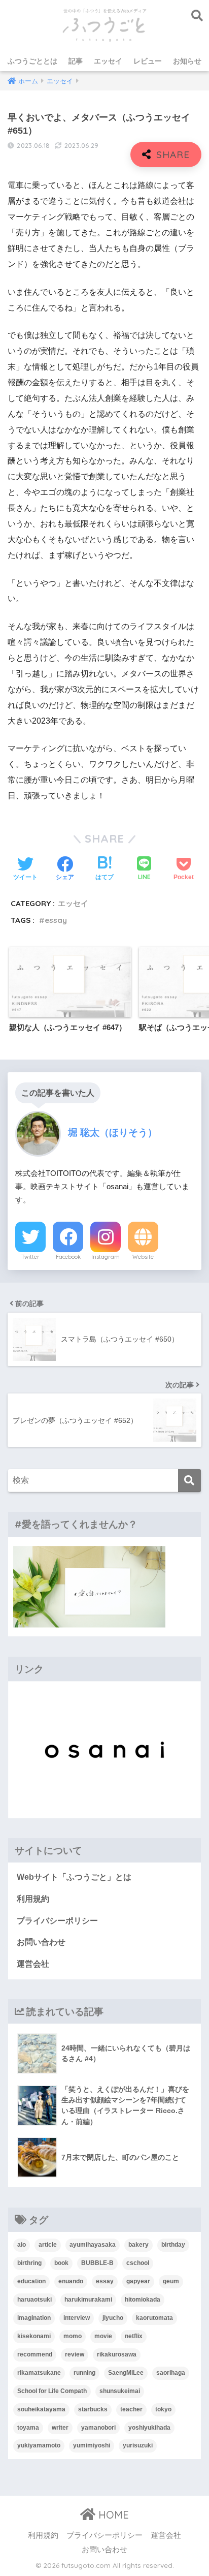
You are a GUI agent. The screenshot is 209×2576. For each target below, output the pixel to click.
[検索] (189, 1481)
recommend (35, 2354)
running (84, 2373)
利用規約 (33, 1899)
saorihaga (171, 2373)
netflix (134, 2336)
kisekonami (34, 2336)
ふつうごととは (32, 61)
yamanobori (98, 2428)
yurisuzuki (138, 2445)
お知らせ (187, 61)
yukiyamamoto (39, 2445)
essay (56, 920)
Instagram (106, 1257)
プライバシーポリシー (57, 1921)
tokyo (163, 2409)
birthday (173, 2245)
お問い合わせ (41, 1942)
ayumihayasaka (93, 2245)
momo (73, 2336)
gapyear (138, 2281)
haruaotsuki (34, 2300)
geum (171, 2281)
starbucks (93, 2409)
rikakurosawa (117, 2354)
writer (60, 2428)
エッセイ (108, 61)
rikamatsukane (39, 2373)
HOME (112, 2515)
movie (103, 2336)
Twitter (30, 1257)
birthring (29, 2263)
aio (22, 2245)
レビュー (148, 61)
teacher (131, 2409)
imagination (34, 2318)
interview (77, 2318)
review (75, 2354)
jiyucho (113, 2318)
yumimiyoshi (92, 2445)
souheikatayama (41, 2409)
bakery (138, 2245)
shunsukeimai (120, 2391)
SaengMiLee (126, 2373)
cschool (138, 2263)
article (48, 2245)
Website (143, 1257)
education (31, 2281)
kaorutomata (154, 2318)
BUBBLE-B (97, 2263)
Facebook (68, 1257)
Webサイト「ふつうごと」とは (74, 1877)
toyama (28, 2428)
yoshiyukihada (149, 2428)
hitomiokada (143, 2300)
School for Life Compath (52, 2391)
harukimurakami (88, 2300)
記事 (76, 61)
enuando (71, 2281)
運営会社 (33, 1964)
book (61, 2263)
